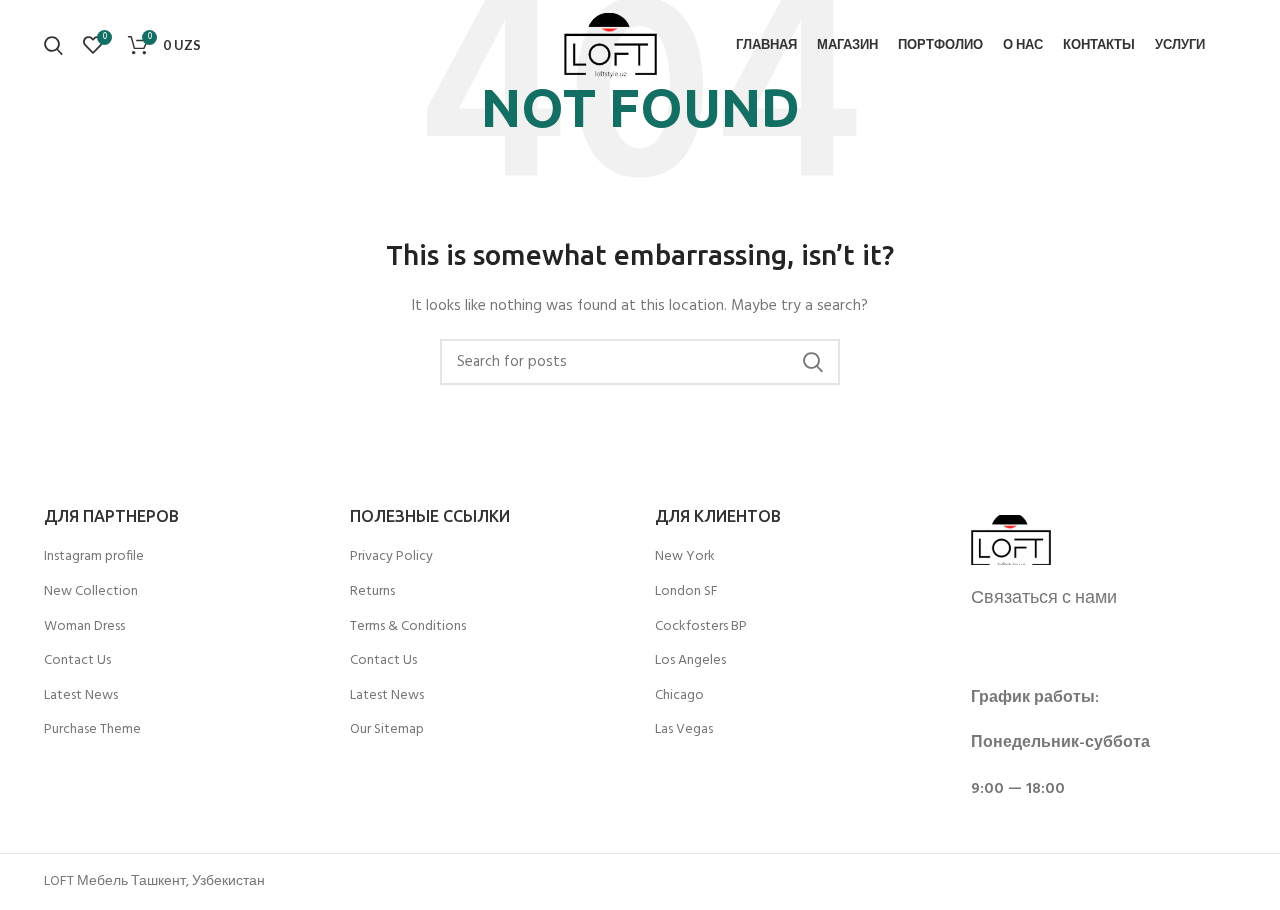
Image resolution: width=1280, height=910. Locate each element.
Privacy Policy (391, 557)
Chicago (679, 696)
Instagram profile (94, 557)
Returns (372, 592)
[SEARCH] (813, 362)
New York (685, 557)
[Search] (53, 45)
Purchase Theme (92, 730)
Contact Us (77, 661)
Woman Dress (84, 627)
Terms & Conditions (408, 627)
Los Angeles (690, 661)
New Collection (91, 592)
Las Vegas (684, 730)
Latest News (81, 696)
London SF (686, 592)
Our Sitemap (387, 730)
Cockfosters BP (701, 627)
